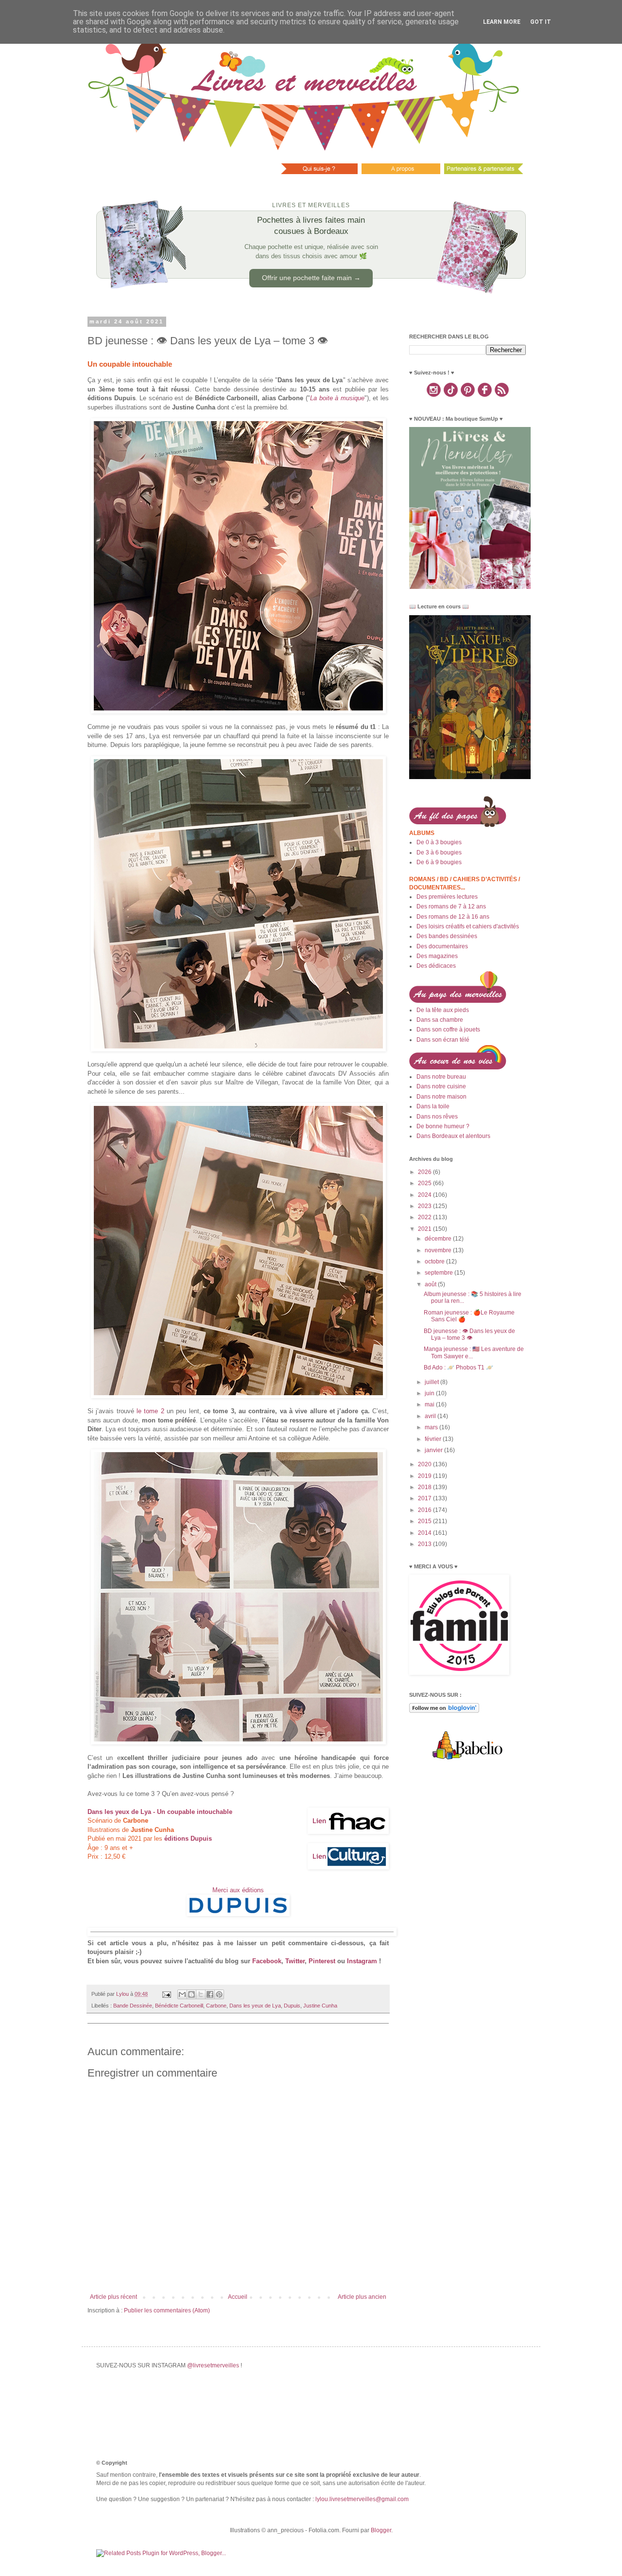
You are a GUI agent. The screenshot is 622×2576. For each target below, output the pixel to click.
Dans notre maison (441, 1097)
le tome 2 (150, 1411)
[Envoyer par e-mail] (182, 1994)
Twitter (295, 1961)
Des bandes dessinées (447, 936)
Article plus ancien (362, 2297)
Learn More (502, 22)
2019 (425, 1476)
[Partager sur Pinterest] (219, 1994)
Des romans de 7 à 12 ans (451, 906)
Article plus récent (113, 2297)
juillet (432, 1382)
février (434, 1439)
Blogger (381, 2530)
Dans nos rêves (437, 1117)
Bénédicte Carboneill (179, 2006)
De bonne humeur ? (443, 1126)
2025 (425, 1183)
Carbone (216, 2006)
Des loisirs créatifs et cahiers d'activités (468, 926)
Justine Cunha (320, 2006)
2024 (425, 1195)
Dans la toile (433, 1106)
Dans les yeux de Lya (255, 2006)
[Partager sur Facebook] (210, 1994)
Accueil (238, 2297)
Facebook (267, 1961)
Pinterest (322, 1961)
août (431, 1284)
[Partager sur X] (201, 1994)
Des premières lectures (447, 897)
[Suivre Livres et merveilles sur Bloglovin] (444, 1711)
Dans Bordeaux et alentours (453, 1136)
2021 (425, 1229)
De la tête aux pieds (443, 1010)
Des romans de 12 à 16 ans (453, 917)
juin (430, 1393)
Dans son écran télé (443, 1040)
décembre (439, 1239)
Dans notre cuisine (441, 1086)
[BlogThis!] (191, 1994)
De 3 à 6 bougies (439, 853)
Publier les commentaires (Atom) (167, 2310)
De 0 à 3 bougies (439, 842)
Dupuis (292, 2006)
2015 (425, 1521)
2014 (425, 1533)
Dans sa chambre (440, 1020)
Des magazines (437, 956)
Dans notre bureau (441, 1077)
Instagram (362, 1961)
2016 (425, 1510)
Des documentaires (442, 946)
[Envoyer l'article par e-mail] (166, 1994)
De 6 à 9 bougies (439, 862)
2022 (425, 1217)
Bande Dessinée (133, 2006)
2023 (425, 1206)
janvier (434, 1450)
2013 (425, 1544)
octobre (435, 1261)
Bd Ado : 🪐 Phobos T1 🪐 (458, 1368)
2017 (425, 1498)
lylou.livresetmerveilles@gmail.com (362, 2499)
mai (430, 1404)
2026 (425, 1172)
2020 (425, 1464)
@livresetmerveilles (213, 2365)
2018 (425, 1487)
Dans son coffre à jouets (448, 1030)
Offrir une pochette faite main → (311, 278)
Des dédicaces (436, 966)
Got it (541, 22)
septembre (440, 1273)
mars (432, 1427)
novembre (439, 1250)
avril (431, 1416)
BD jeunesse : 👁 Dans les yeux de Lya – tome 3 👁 (469, 1334)
